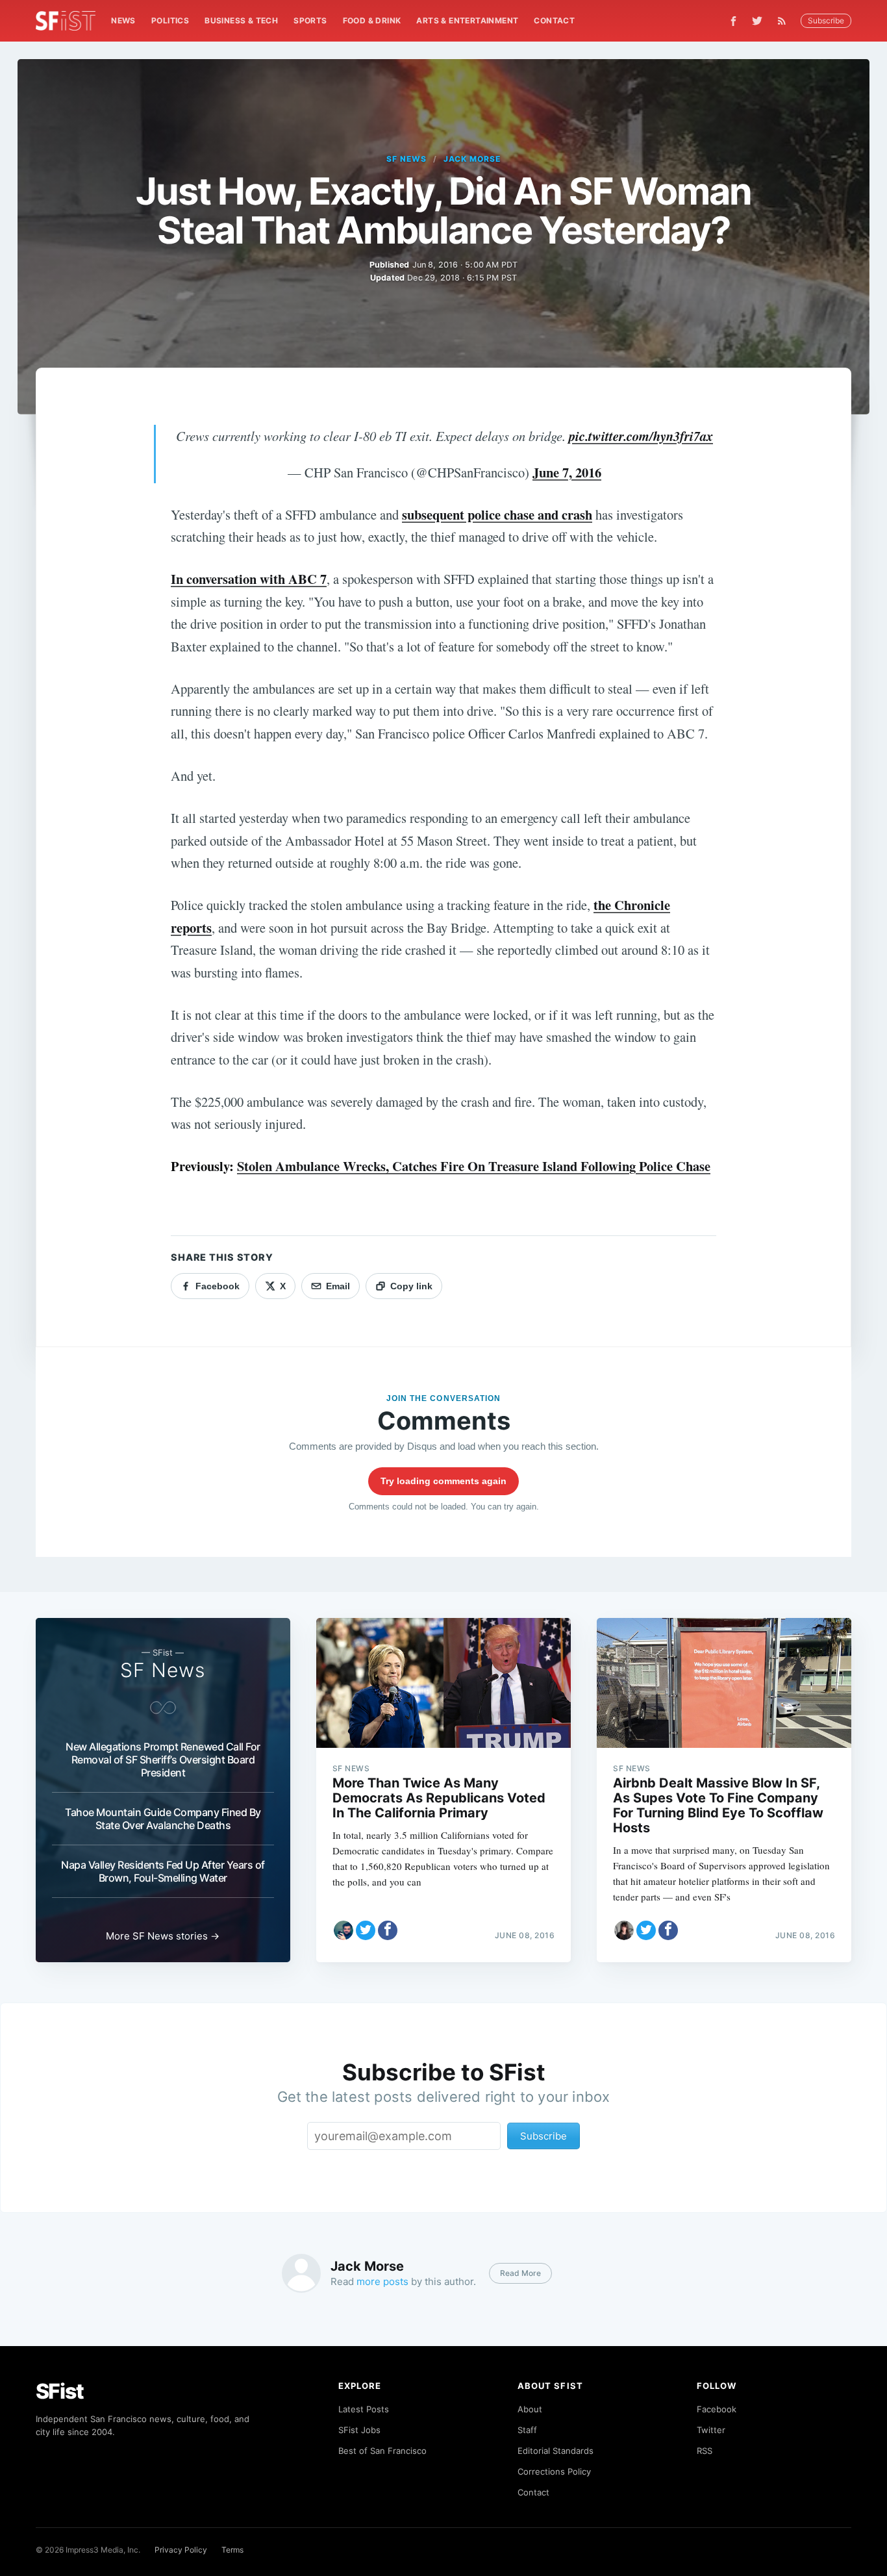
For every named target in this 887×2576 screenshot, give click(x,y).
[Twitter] (757, 21)
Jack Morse (472, 159)
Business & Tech (241, 20)
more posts (382, 2281)
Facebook (717, 2409)
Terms (232, 2550)
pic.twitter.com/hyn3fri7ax (641, 436)
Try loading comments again (443, 1481)
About (530, 2409)
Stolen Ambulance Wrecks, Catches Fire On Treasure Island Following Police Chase (474, 1166)
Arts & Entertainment (467, 20)
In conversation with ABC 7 (249, 579)
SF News (406, 159)
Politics (170, 20)
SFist (60, 2391)
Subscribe (826, 20)
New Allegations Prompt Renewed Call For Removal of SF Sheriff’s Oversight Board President (163, 1760)
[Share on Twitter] (366, 1930)
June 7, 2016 (567, 472)
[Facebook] (733, 21)
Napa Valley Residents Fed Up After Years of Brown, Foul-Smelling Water (163, 1871)
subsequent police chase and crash (497, 514)
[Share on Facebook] (388, 1930)
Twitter (711, 2430)
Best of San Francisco (382, 2451)
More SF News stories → (163, 1936)
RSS (705, 2451)
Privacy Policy (181, 2550)
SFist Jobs (359, 2430)
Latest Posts (364, 2409)
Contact (554, 20)
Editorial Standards (556, 2451)
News (123, 20)
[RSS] (785, 21)
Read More (520, 2273)
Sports (310, 20)
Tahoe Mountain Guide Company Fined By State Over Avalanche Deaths (163, 1819)
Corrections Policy (554, 2471)
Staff (527, 2430)
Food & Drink (372, 20)
